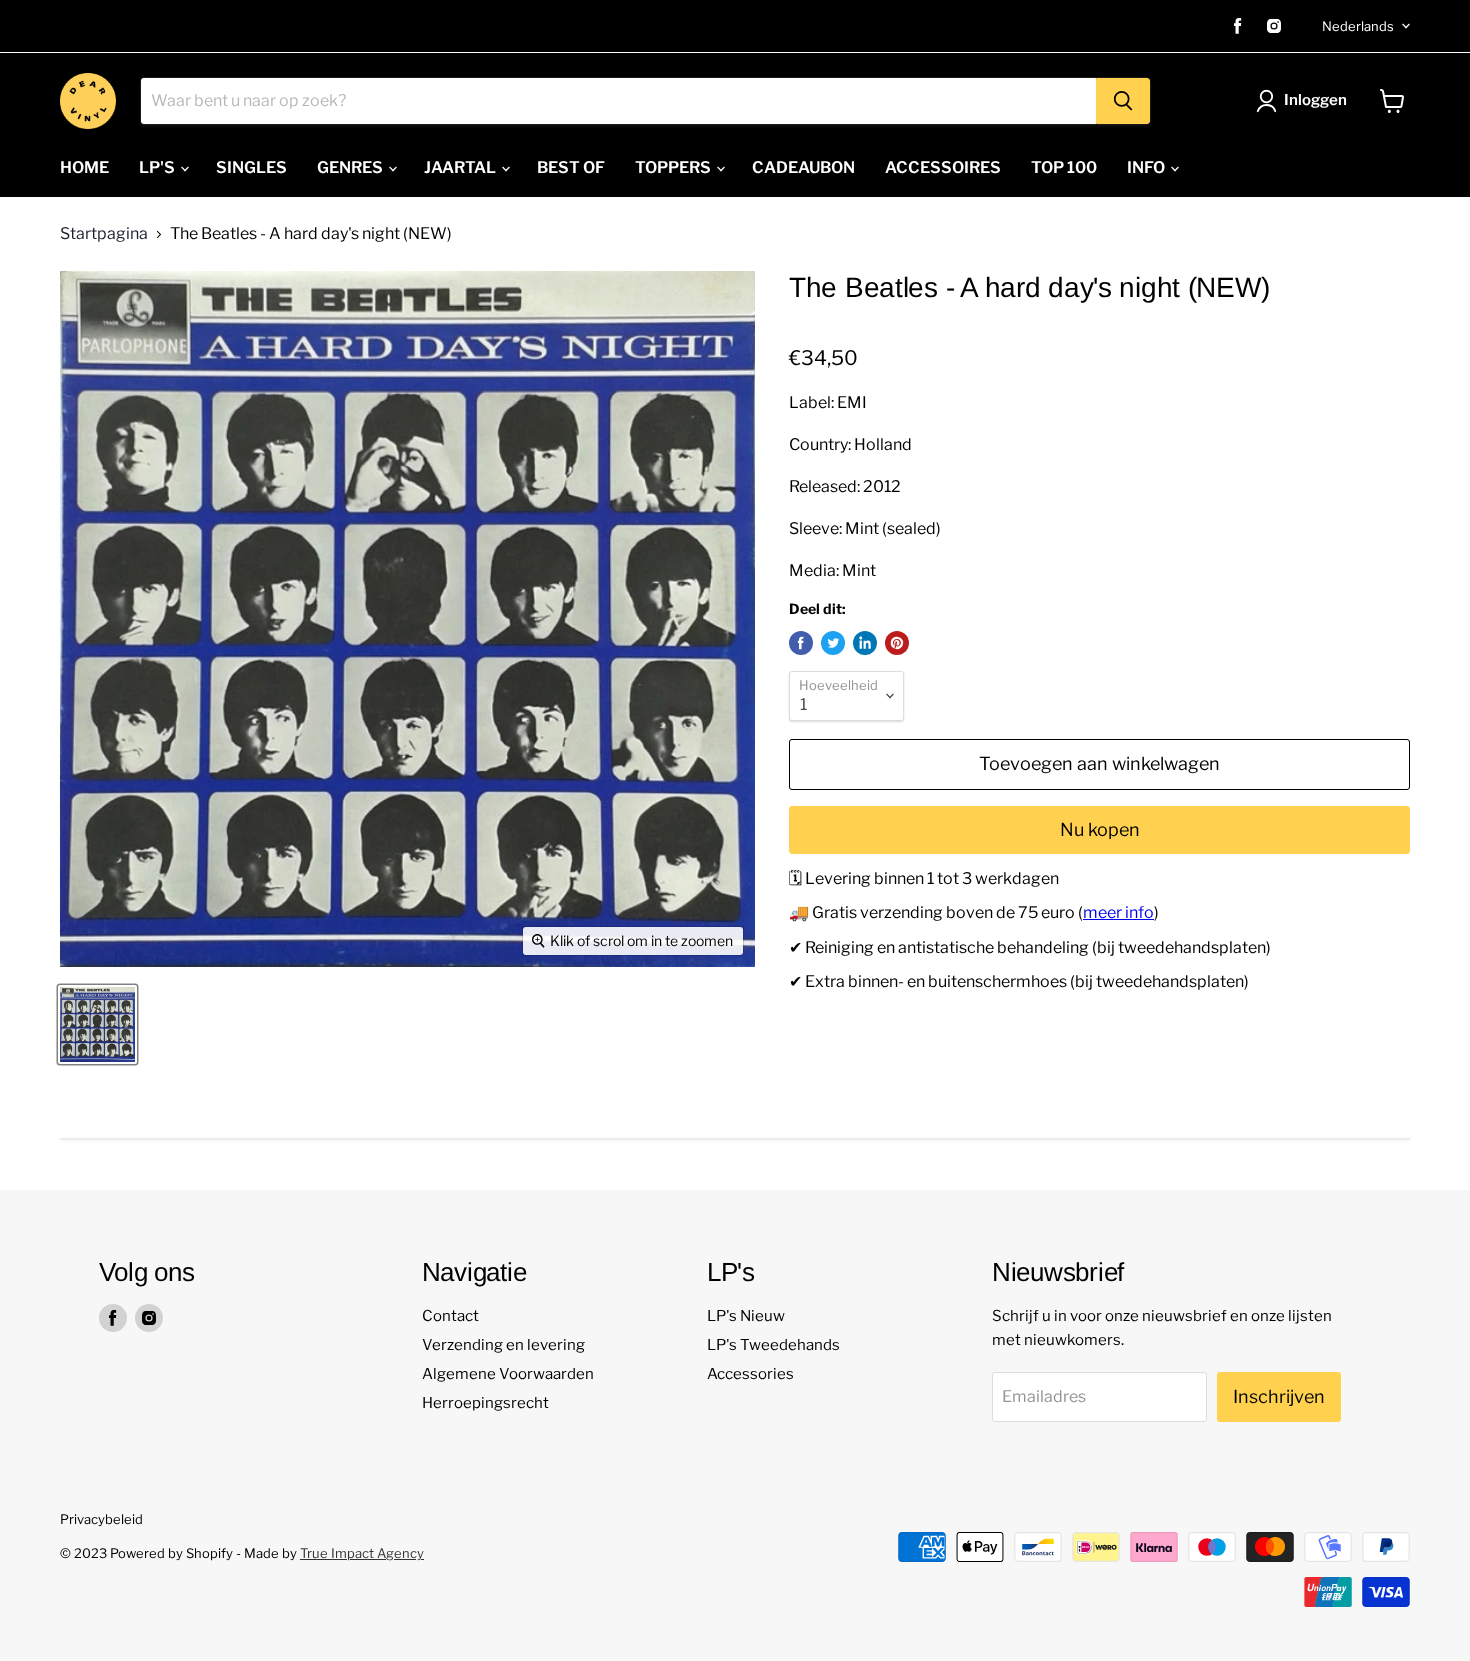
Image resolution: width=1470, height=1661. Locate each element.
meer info (1118, 912)
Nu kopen (1100, 829)
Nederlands (1358, 26)
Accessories (750, 1374)
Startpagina (104, 234)
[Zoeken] (1123, 101)
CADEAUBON (803, 167)
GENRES (351, 167)
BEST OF (571, 167)
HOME (84, 167)
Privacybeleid (101, 1519)
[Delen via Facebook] (801, 643)
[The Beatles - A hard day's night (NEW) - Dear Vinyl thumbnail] (97, 1024)
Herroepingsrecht (485, 1403)
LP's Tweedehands (773, 1345)
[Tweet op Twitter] (833, 643)
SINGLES (251, 167)
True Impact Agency (362, 1553)
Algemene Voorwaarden (508, 1374)
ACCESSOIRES (943, 167)
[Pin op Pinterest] (897, 643)
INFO (1147, 167)
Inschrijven (1279, 1396)
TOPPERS (674, 167)
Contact (450, 1316)
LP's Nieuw (746, 1316)
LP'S (158, 167)
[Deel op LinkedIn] (865, 643)
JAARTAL (461, 167)
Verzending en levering (503, 1345)
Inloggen (1315, 100)
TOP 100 (1064, 167)
